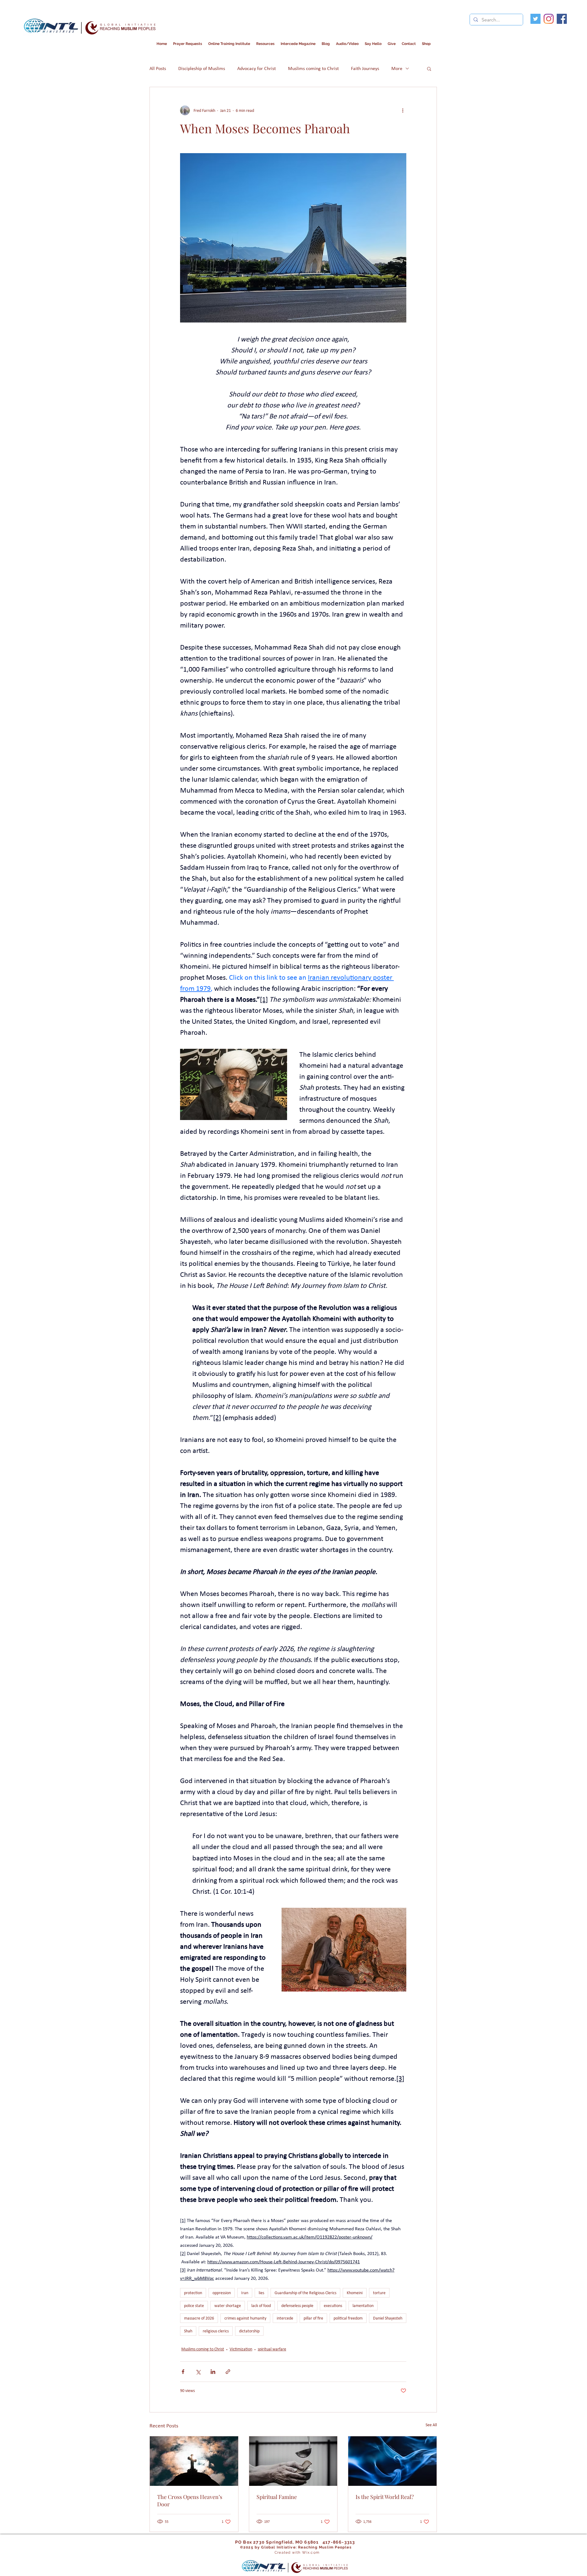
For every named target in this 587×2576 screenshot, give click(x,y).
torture (379, 2293)
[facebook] (562, 19)
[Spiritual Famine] (293, 2461)
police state (194, 2306)
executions (333, 2306)
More (397, 68)
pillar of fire (313, 2318)
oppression (222, 2293)
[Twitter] (535, 19)
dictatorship (249, 2331)
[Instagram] (549, 19)
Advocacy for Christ (257, 68)
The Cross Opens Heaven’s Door (190, 2500)
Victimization (241, 2349)
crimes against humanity (245, 2318)
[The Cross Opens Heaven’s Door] (194, 2461)
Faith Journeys (365, 68)
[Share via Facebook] (183, 2372)
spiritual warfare (272, 2349)
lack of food (261, 2306)
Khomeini (355, 2293)
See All (431, 2425)
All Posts (158, 68)
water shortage (228, 2306)
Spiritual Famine (277, 2497)
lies (261, 2293)
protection (193, 2293)
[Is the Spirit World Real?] (392, 2461)
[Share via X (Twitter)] (198, 2372)
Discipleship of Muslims (202, 68)
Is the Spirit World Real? (385, 2497)
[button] (298, 44)
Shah (188, 2331)
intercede (285, 2318)
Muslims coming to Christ (313, 68)
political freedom (348, 2318)
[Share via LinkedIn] (213, 2372)
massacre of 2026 (199, 2318)
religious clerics (216, 2331)
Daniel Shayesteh (388, 2318)
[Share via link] (228, 2372)
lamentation (363, 2306)
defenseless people (297, 2306)
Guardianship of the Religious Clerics (305, 2293)
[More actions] (403, 110)
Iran (245, 2293)
